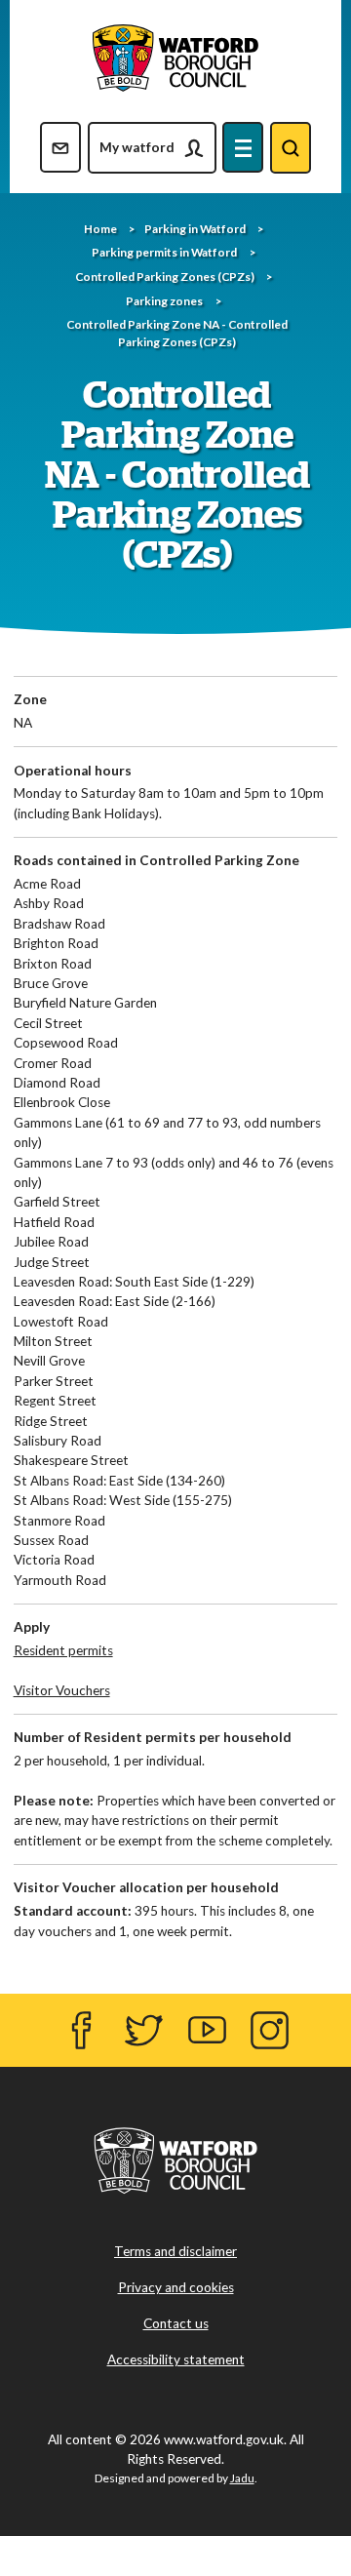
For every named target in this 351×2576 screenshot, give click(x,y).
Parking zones (164, 301)
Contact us (176, 2323)
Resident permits (63, 1650)
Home (100, 229)
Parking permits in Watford (164, 252)
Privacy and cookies (176, 2287)
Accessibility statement (176, 2359)
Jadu (242, 2478)
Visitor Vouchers (62, 1690)
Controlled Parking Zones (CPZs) (165, 277)
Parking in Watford (195, 229)
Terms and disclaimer (175, 2251)
